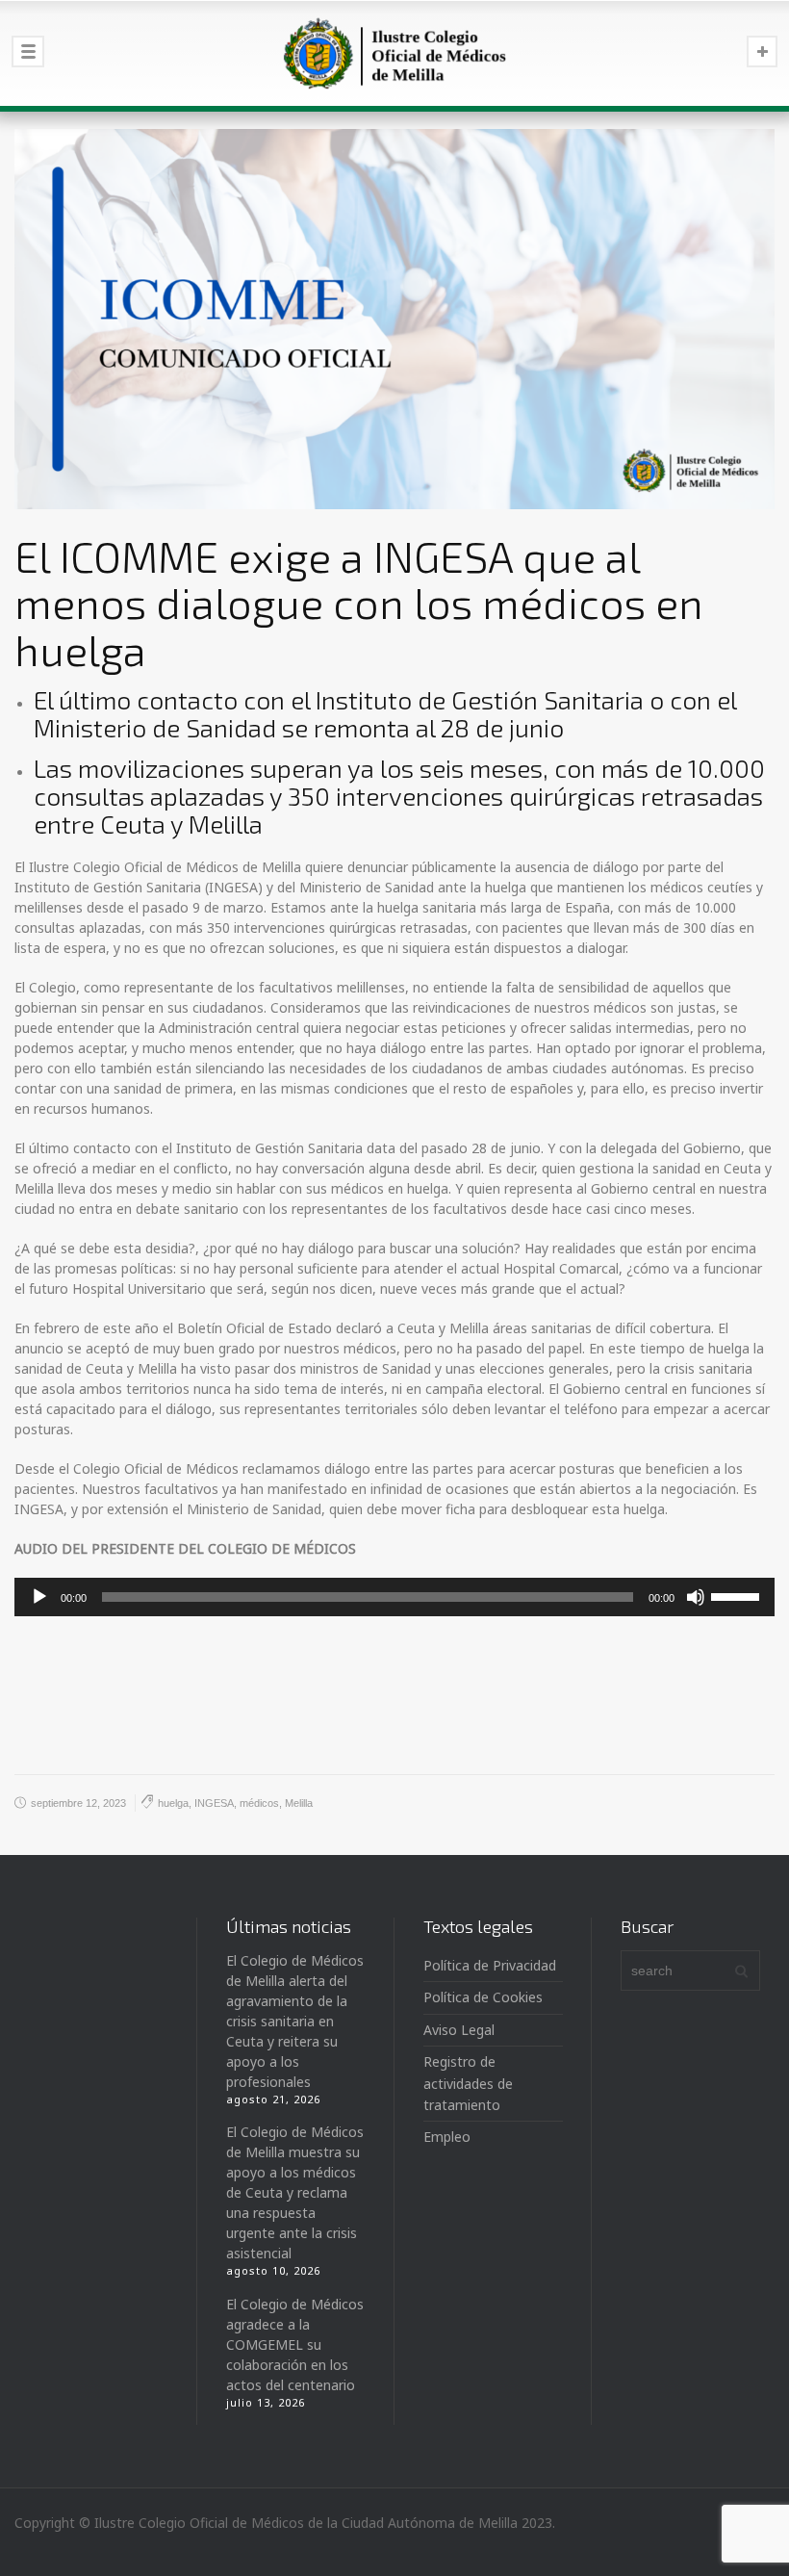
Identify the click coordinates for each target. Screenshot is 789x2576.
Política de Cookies (483, 1997)
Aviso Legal (459, 2030)
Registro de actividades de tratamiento (468, 2083)
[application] (394, 1597)
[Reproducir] (39, 1597)
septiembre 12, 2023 (78, 1803)
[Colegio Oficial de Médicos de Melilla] (394, 53)
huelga (173, 1803)
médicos (259, 1803)
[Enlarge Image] (394, 319)
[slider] (738, 1595)
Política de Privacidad (490, 1965)
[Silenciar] (696, 1597)
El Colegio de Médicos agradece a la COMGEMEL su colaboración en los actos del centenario (295, 2344)
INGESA (214, 1803)
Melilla (299, 1803)
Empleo (447, 2137)
